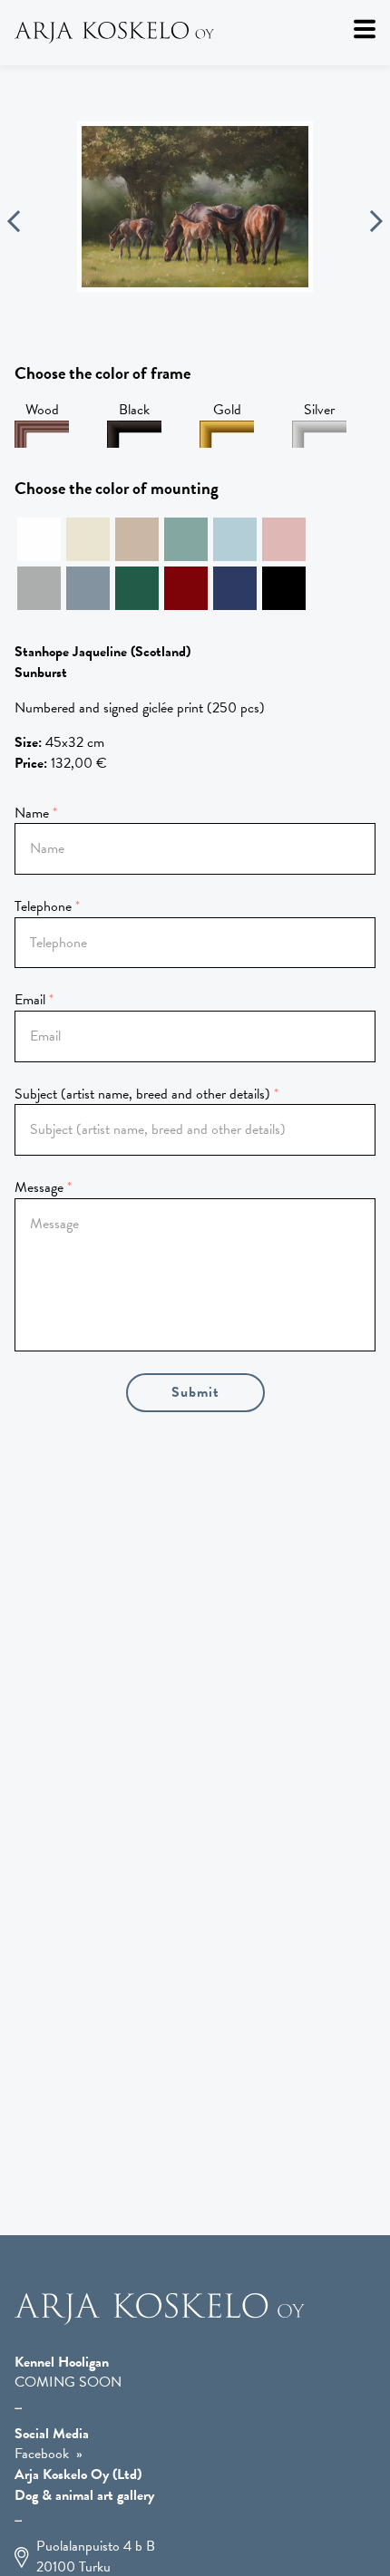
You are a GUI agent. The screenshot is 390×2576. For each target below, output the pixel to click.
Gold (227, 410)
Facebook (42, 2454)
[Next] (376, 224)
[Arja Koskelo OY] (160, 2320)
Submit (195, 1392)
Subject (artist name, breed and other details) (142, 1094)
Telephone (43, 906)
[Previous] (14, 224)
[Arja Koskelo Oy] (195, 33)
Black (134, 410)
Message (39, 1187)
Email (30, 1000)
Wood (42, 410)
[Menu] (365, 29)
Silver (319, 410)
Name (32, 813)
